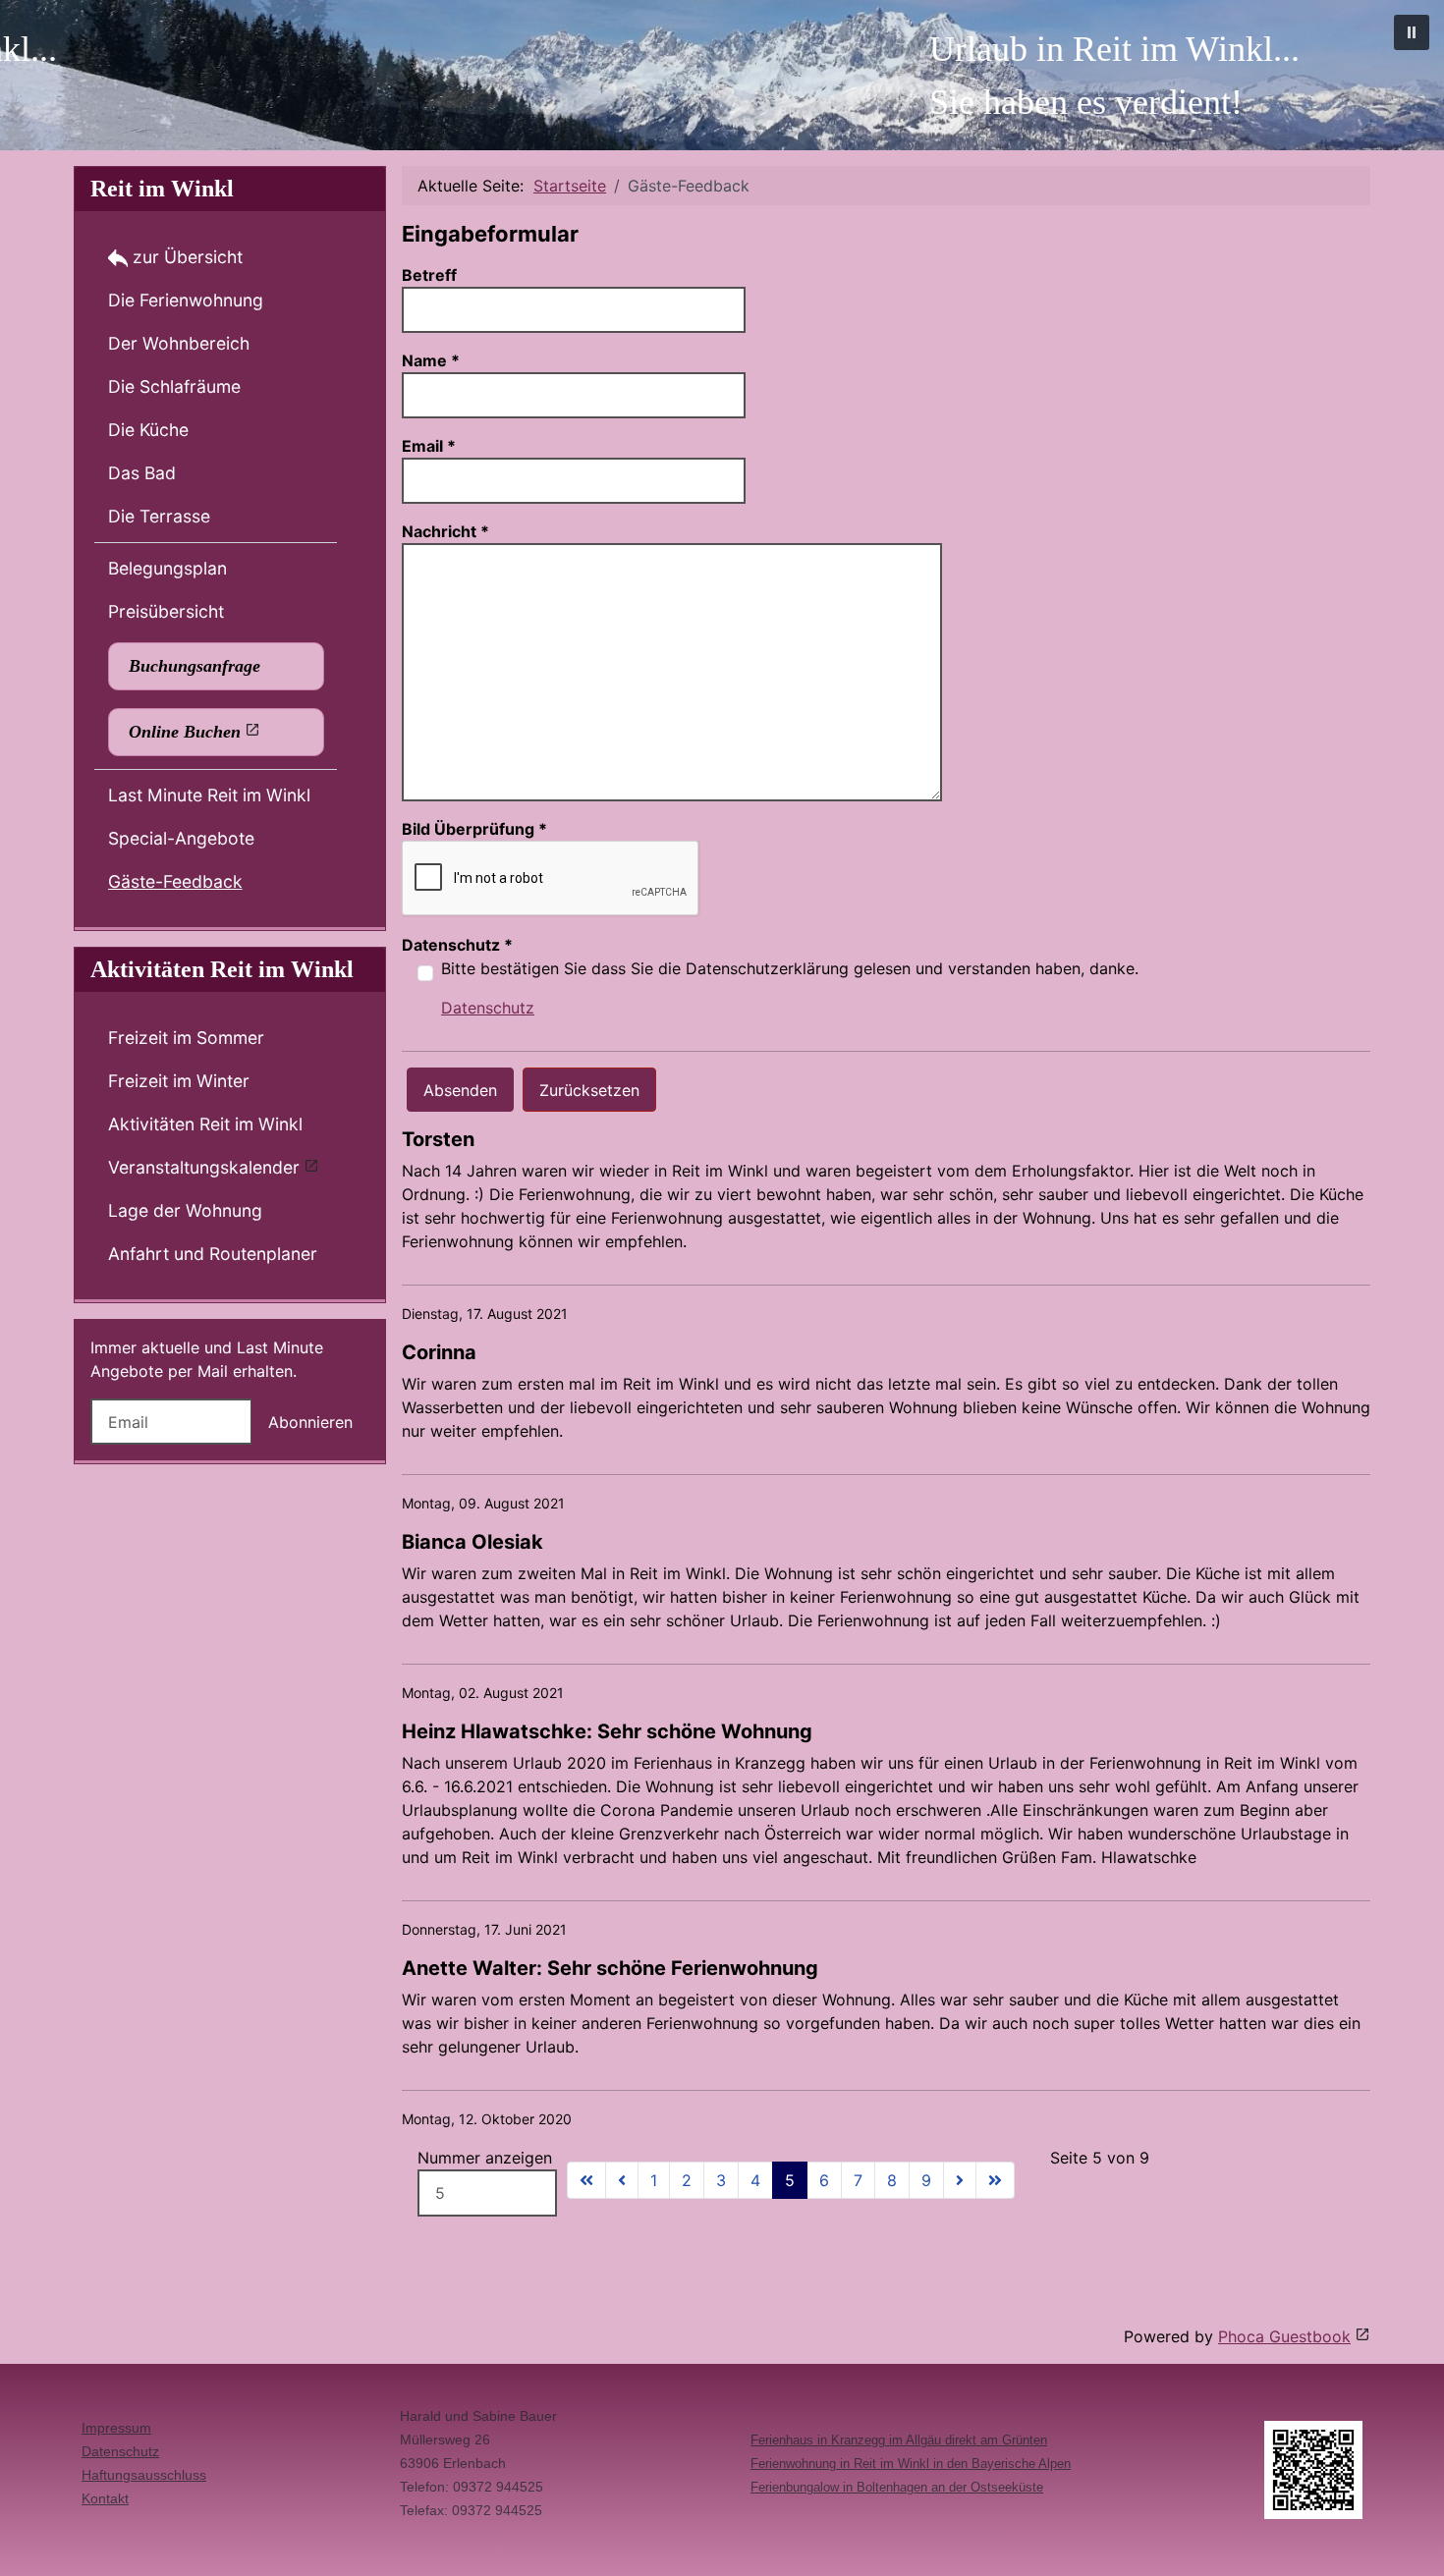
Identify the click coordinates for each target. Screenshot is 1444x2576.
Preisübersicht (166, 611)
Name (431, 360)
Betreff (429, 275)
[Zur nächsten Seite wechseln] (960, 2180)
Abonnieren (310, 1422)
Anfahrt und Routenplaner (213, 1254)
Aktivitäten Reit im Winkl (205, 1124)
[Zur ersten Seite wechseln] (586, 2180)
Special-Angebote (181, 838)
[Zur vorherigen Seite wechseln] (622, 2180)
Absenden (460, 1090)
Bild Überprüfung (474, 829)
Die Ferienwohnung (186, 300)
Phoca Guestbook (1284, 2336)
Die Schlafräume (174, 386)
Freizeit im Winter (179, 1081)
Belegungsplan (167, 568)
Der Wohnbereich (179, 343)
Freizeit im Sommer (186, 1038)
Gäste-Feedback (175, 881)
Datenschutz (457, 945)
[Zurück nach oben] (1410, 2540)
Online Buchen (185, 732)
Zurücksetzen (589, 1090)
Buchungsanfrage (194, 666)
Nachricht (445, 531)
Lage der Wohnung (185, 1210)
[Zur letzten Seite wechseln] (995, 2180)
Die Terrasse (159, 516)
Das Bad (142, 473)
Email (429, 446)
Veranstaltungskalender (204, 1167)
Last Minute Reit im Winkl (209, 795)
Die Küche (148, 430)
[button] (1412, 32)
